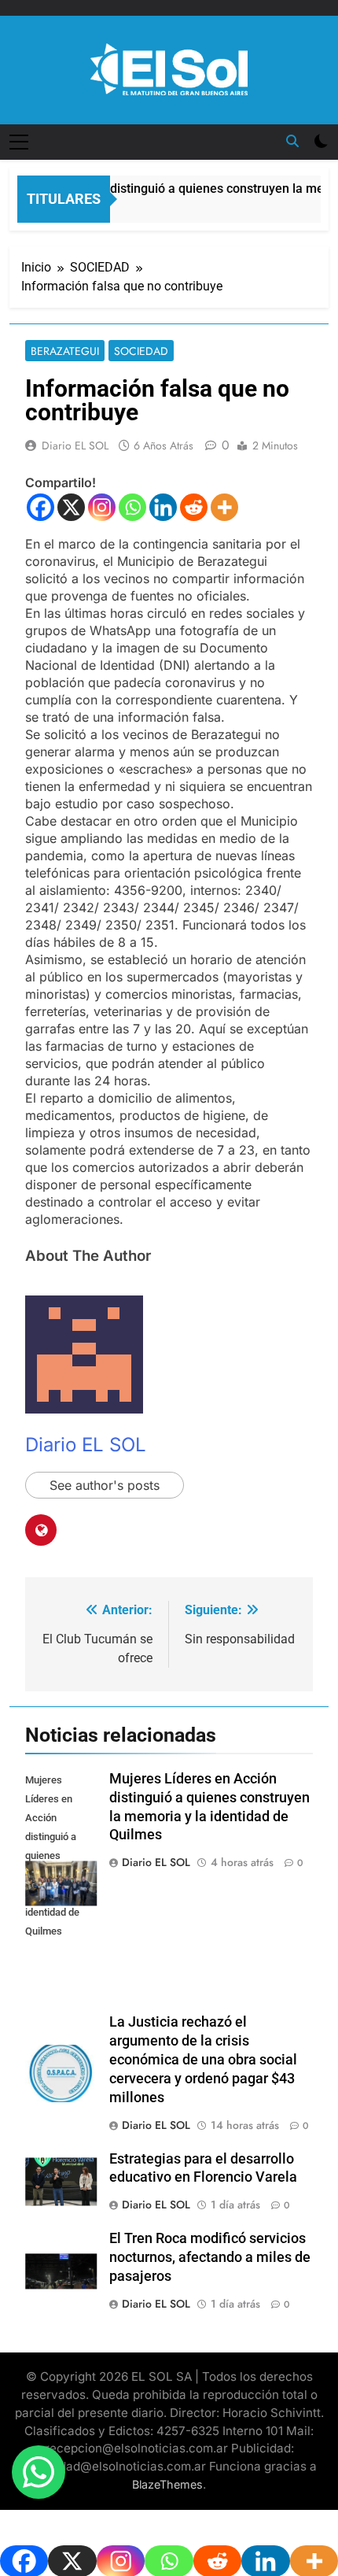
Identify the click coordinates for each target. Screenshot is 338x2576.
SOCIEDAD (141, 351)
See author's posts (105, 1485)
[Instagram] (102, 507)
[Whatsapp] (132, 507)
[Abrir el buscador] (292, 141)
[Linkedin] (163, 507)
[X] (71, 507)
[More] (224, 507)
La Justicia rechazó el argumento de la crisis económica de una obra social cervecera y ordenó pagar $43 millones (203, 2060)
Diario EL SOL (75, 445)
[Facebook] (40, 507)
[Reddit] (194, 507)
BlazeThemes (167, 2484)
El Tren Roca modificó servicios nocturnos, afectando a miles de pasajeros (210, 2257)
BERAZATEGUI (65, 351)
